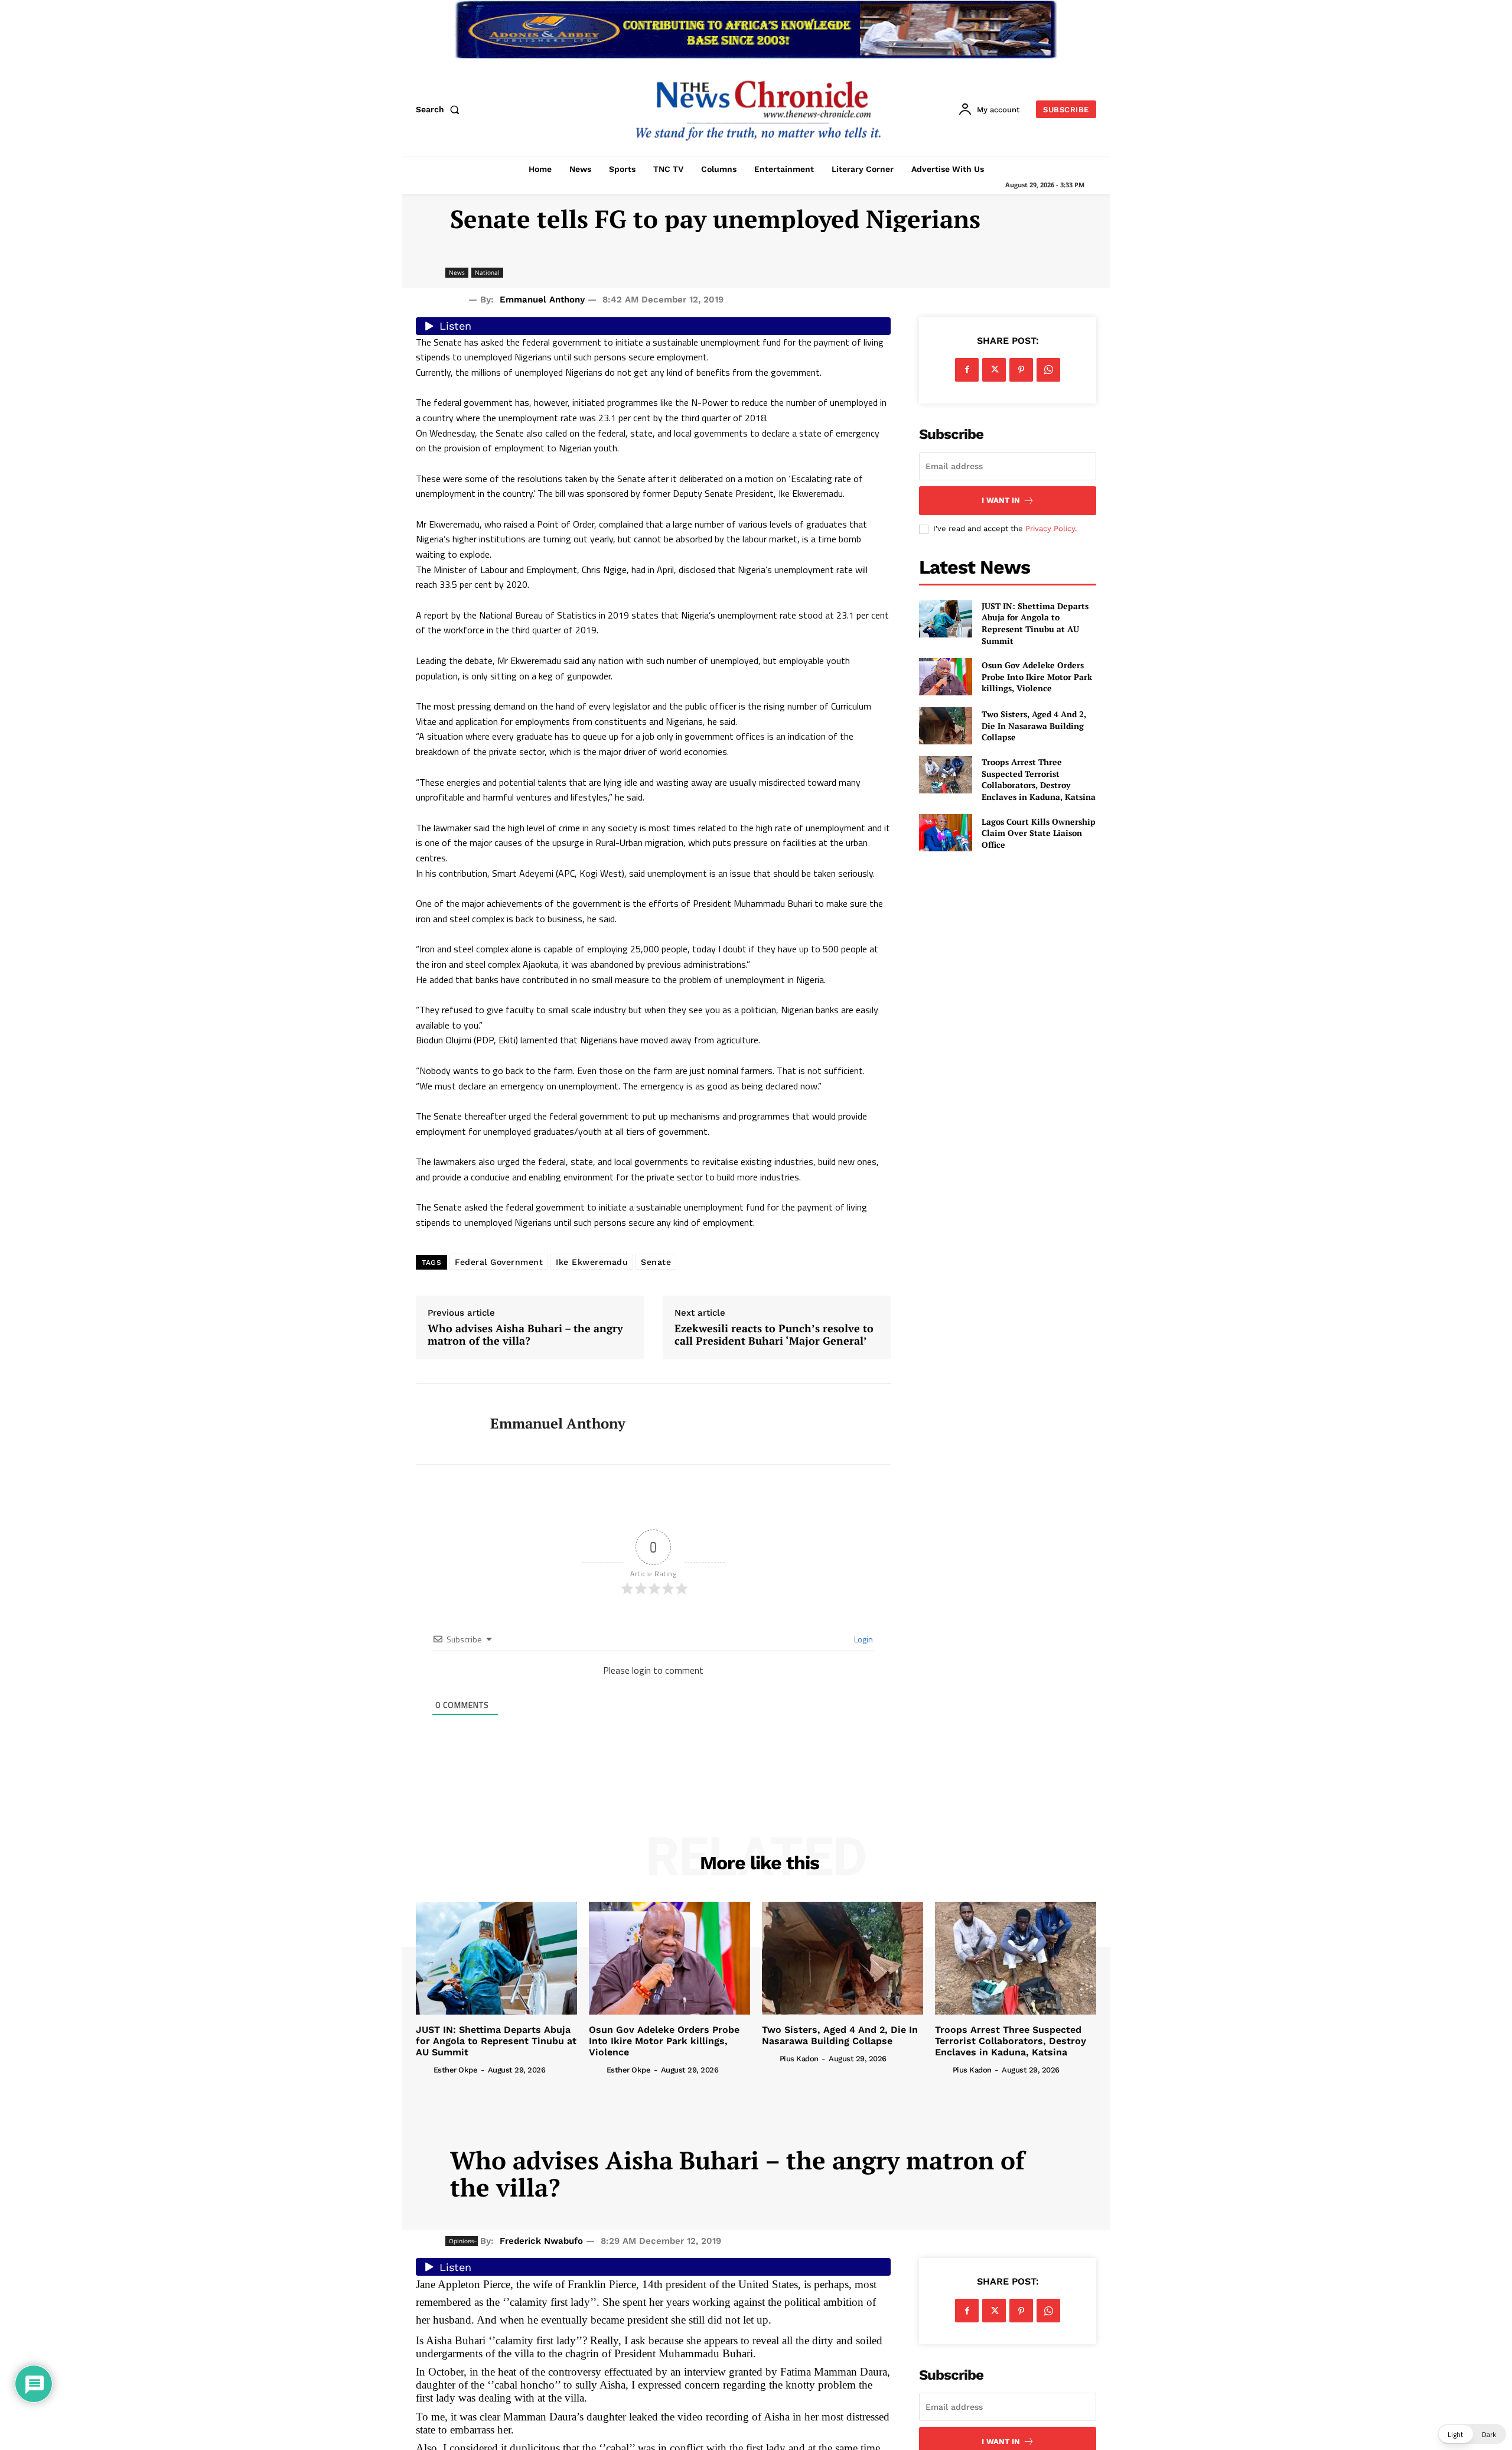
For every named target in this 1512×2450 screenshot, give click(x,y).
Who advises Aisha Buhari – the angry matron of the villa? (525, 1335)
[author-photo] (423, 2070)
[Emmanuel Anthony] (444, 1424)
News (457, 272)
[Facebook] (967, 370)
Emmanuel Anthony (542, 300)
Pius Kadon (799, 2059)
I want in (1001, 500)
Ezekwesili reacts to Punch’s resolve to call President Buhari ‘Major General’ (774, 1335)
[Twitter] (994, 370)
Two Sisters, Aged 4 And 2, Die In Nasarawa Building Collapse (1034, 725)
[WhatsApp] (1048, 370)
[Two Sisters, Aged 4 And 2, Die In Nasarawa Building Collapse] (946, 726)
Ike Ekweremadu (592, 1262)
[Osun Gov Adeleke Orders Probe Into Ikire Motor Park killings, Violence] (946, 677)
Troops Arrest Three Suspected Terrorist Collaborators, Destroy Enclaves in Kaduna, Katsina (1039, 779)
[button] (440, 109)
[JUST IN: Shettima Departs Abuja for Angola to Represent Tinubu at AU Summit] (946, 619)
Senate (656, 1262)
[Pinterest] (1021, 370)
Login (863, 1639)
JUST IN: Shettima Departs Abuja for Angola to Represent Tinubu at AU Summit (1035, 623)
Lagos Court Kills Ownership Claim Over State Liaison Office (1039, 833)
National (487, 272)
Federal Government (499, 1262)
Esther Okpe (456, 2070)
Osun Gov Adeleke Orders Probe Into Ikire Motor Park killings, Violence (1037, 676)
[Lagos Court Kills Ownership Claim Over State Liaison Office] (946, 833)
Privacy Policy (1050, 528)
